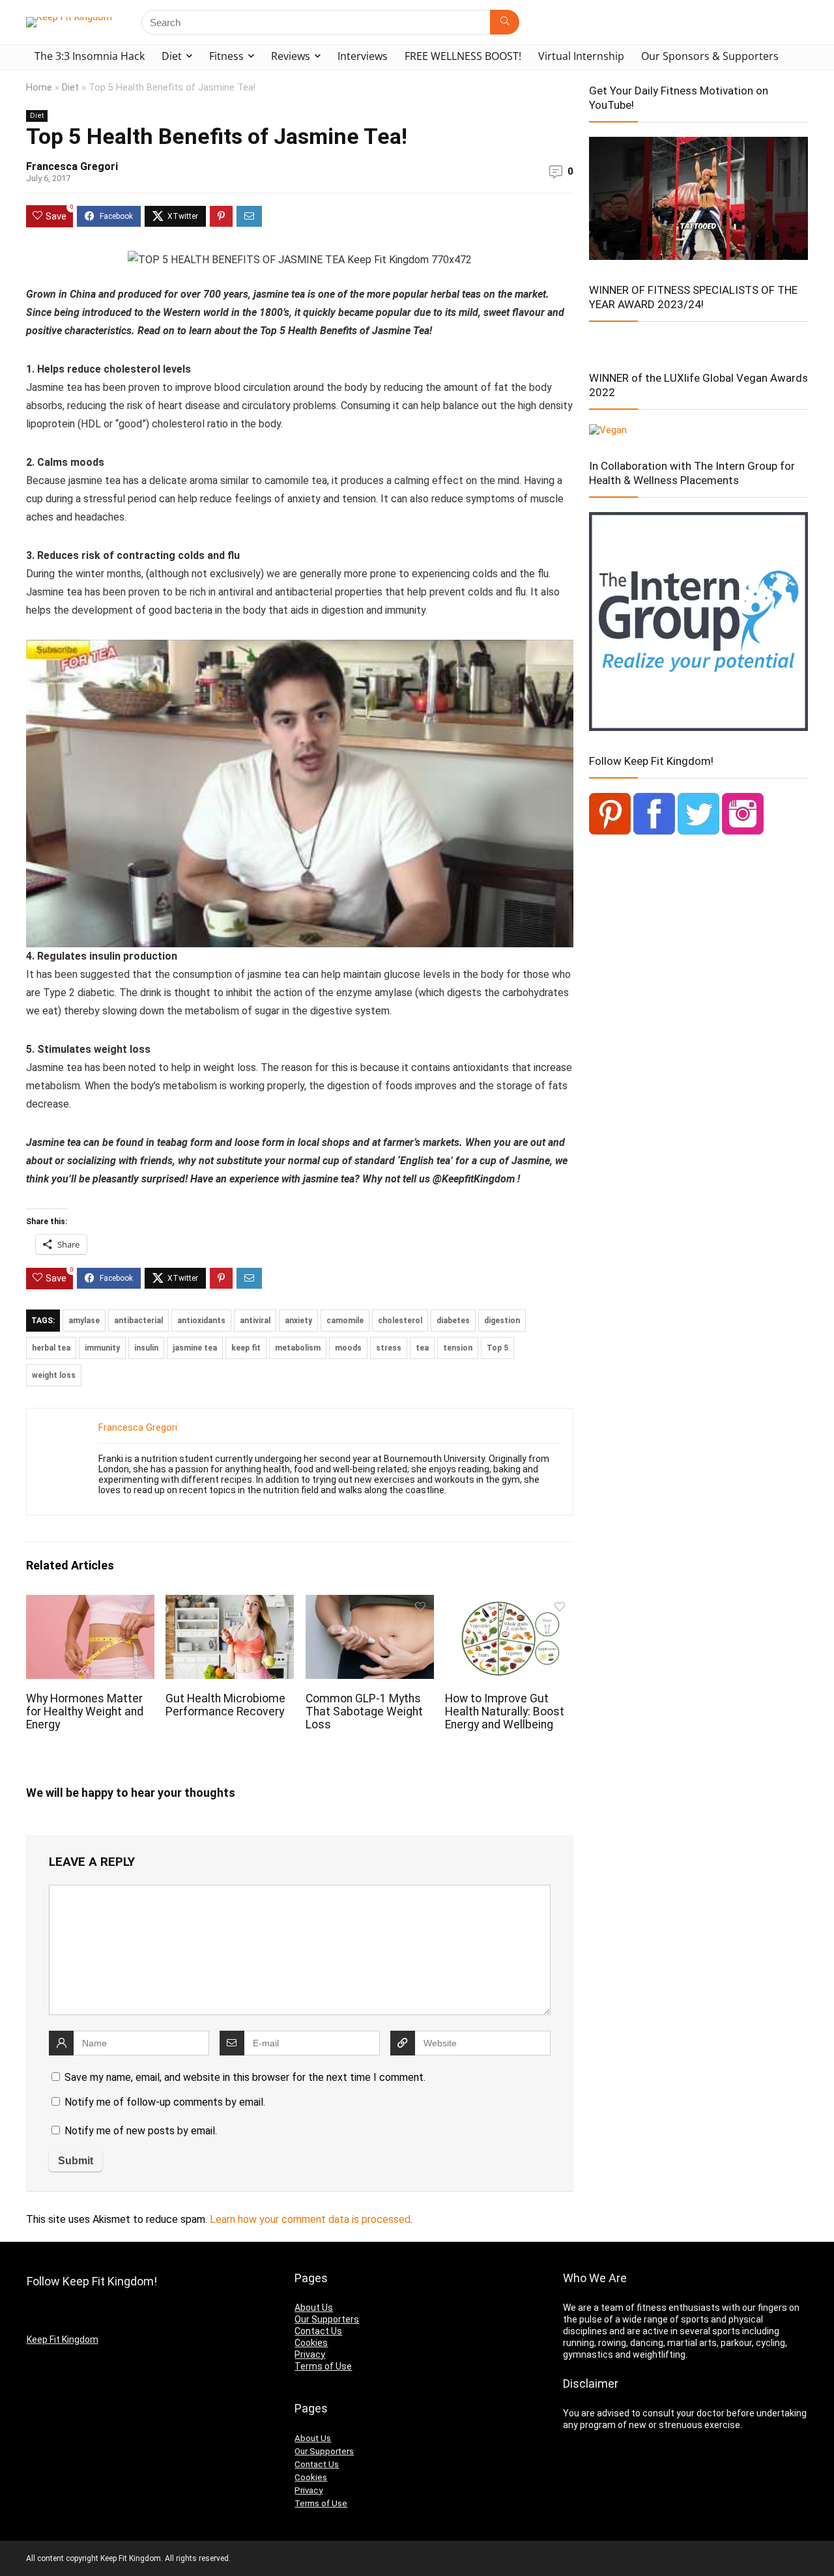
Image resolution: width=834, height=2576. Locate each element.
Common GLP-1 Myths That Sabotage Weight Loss (364, 1711)
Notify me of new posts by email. (141, 2131)
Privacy (310, 2354)
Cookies (311, 2343)
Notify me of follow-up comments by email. (165, 2102)
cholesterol (400, 1321)
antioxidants (201, 1321)
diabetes (453, 1321)
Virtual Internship (581, 56)
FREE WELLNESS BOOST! (463, 56)
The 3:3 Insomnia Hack (90, 56)
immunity (102, 1348)
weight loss (54, 1375)
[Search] (505, 22)
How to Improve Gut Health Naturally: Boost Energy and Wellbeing (505, 1711)
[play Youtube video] (300, 794)
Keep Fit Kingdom (63, 2340)
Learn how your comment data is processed (310, 2219)
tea (422, 1348)
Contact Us (318, 2331)
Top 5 (497, 1348)
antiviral (255, 1321)
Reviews (291, 56)
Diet (172, 56)
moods (348, 1348)
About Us (314, 2308)
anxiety (298, 1321)
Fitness (226, 56)
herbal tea (51, 1348)
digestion (502, 1321)
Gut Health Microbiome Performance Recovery (225, 1705)
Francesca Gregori (72, 166)
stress (389, 1348)
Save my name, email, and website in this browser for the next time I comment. (245, 2077)
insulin (146, 1348)
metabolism (298, 1348)
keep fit (246, 1348)
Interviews (363, 56)
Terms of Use (323, 2366)
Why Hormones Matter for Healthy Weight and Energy (85, 1711)
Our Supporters (327, 2319)
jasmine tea (195, 1348)
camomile (345, 1321)
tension (458, 1348)
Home (39, 88)
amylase (84, 1321)
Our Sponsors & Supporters (710, 56)
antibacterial (138, 1321)
